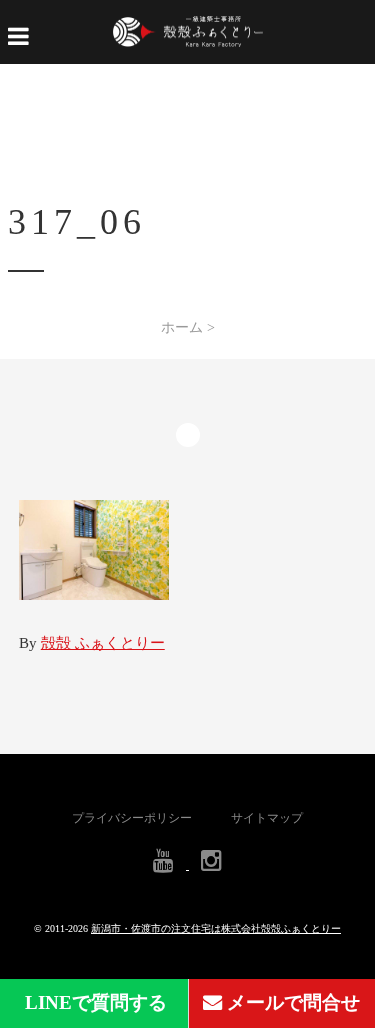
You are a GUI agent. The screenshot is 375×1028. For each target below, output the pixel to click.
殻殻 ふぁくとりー (103, 643)
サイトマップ (267, 818)
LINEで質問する (93, 1002)
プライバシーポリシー (132, 818)
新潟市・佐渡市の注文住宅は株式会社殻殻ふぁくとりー (216, 928)
